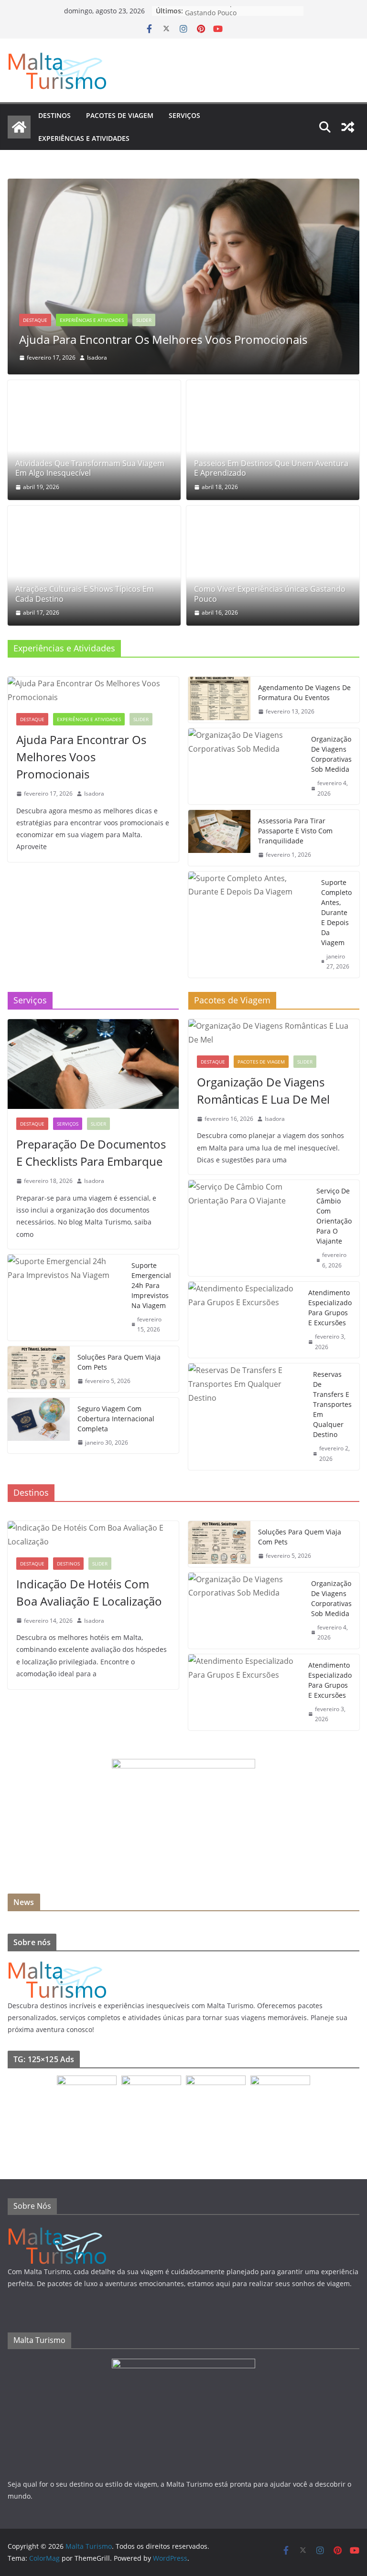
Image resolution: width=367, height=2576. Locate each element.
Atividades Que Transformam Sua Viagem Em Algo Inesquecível (90, 468)
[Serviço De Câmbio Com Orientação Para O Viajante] (248, 1228)
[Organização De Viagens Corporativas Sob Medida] (246, 766)
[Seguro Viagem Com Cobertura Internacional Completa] (39, 1426)
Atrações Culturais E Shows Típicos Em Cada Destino (85, 594)
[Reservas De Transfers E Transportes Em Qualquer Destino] (247, 1416)
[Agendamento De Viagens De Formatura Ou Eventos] (219, 700)
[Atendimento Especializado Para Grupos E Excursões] (244, 1320)
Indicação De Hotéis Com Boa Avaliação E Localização (89, 1592)
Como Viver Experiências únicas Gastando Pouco (236, 16)
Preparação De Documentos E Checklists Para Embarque (91, 1153)
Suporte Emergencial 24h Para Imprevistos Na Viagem (151, 1285)
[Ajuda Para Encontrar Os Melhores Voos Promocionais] (183, 185)
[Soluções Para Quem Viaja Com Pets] (39, 1369)
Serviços (184, 115)
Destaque (35, 320)
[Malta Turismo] (19, 127)
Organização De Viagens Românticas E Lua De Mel (263, 1091)
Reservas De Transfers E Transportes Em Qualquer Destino (332, 1404)
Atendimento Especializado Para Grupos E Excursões (330, 1308)
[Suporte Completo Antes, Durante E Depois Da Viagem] (251, 925)
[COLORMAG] (57, 1964)
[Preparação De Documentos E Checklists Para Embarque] (93, 1064)
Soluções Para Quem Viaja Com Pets (119, 1362)
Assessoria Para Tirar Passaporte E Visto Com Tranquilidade (295, 831)
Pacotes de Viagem (120, 115)
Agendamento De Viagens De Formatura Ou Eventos (304, 692)
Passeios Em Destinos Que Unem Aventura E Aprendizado (271, 468)
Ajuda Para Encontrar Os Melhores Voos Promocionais (163, 339)
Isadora (97, 357)
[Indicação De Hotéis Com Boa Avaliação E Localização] (93, 1535)
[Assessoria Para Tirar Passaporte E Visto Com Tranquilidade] (219, 838)
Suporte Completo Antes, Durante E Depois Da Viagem (336, 912)
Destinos (54, 115)
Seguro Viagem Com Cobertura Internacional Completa (116, 1419)
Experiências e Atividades (84, 138)
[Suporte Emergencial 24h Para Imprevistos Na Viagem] (66, 1298)
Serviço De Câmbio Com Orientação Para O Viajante (334, 1216)
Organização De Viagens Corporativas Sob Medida (331, 754)
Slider (144, 320)
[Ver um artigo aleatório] (348, 127)
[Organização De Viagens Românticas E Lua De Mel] (274, 1033)
